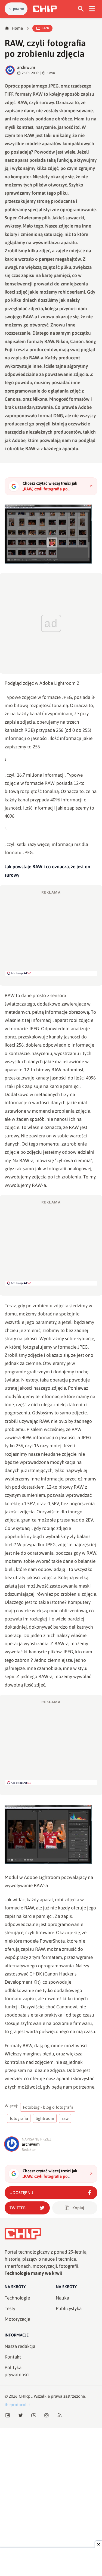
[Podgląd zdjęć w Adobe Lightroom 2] (51, 534)
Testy (10, 2309)
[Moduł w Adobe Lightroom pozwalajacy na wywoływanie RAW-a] (51, 1834)
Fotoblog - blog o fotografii (48, 2107)
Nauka (62, 2298)
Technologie (17, 2298)
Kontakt (13, 2357)
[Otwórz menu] (92, 9)
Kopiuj (78, 2208)
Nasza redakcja (20, 2346)
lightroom (45, 2118)
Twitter (18, 2208)
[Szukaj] (81, 9)
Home (17, 28)
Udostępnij (21, 2193)
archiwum (26, 67)
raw (65, 2118)
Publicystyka (69, 2309)
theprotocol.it (17, 2405)
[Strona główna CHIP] (45, 9)
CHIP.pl (25, 2396)
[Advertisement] (51, 933)
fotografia (19, 2118)
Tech (45, 28)
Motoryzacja (17, 2319)
